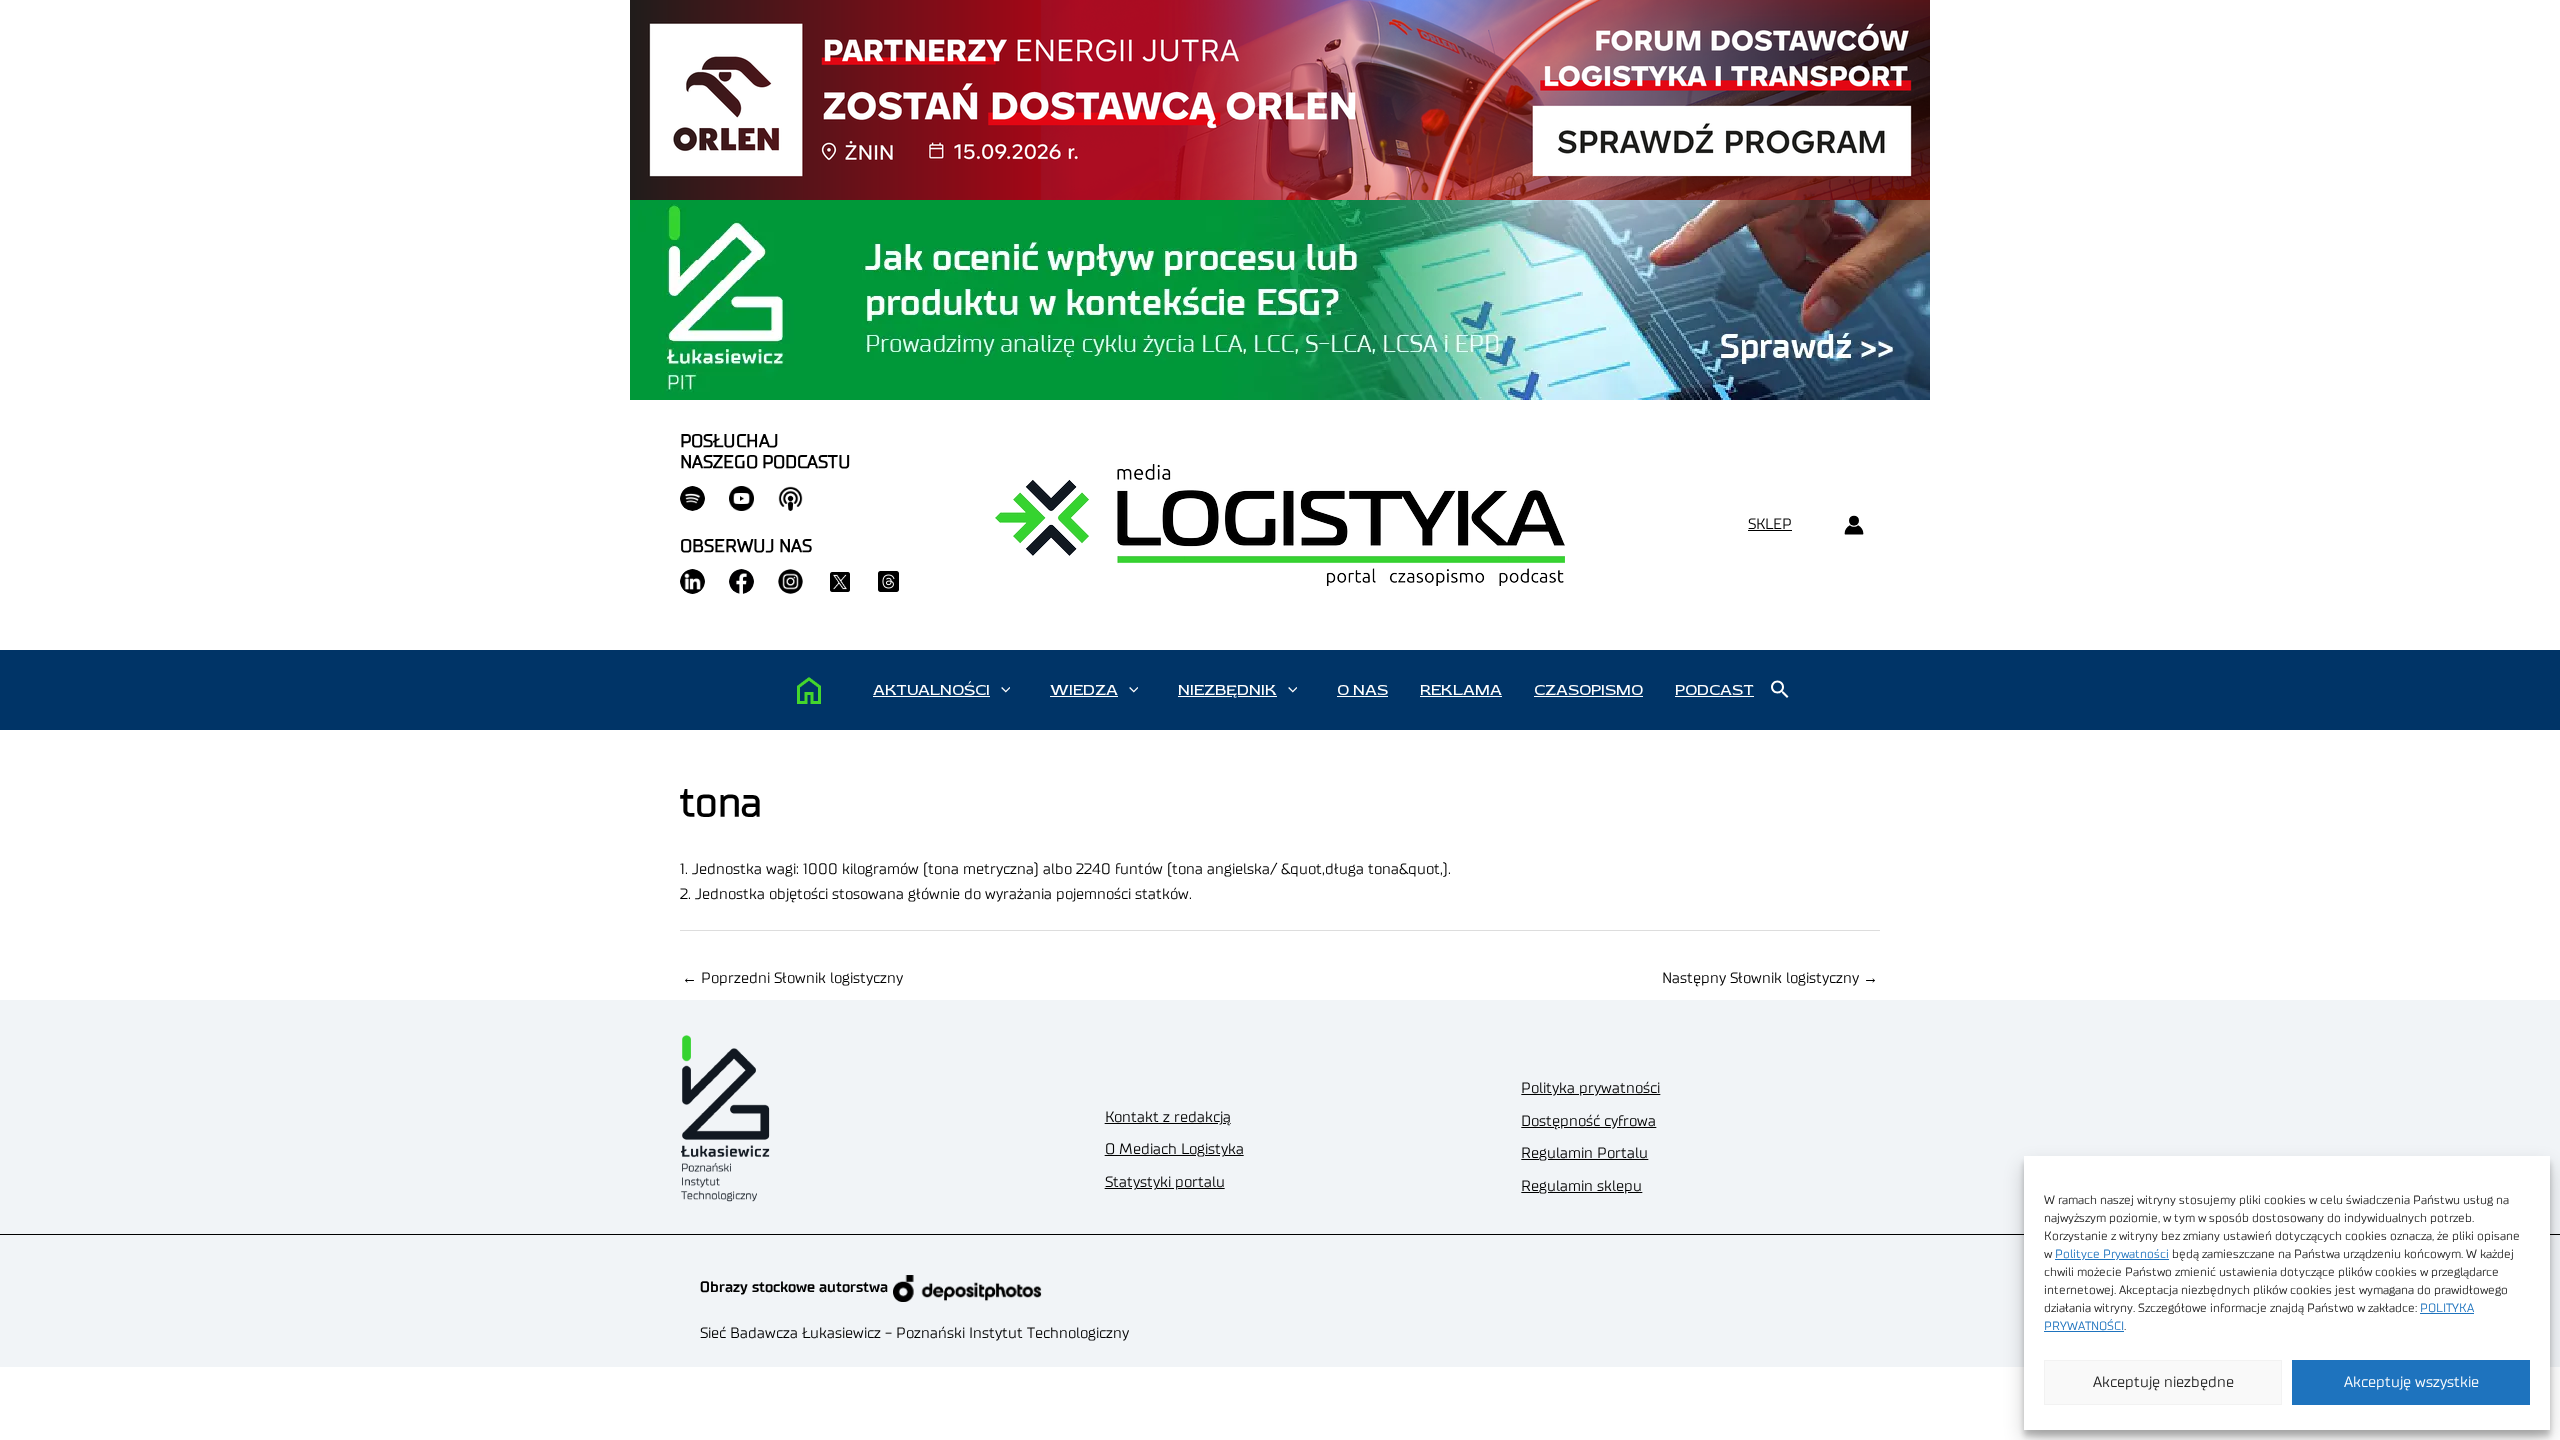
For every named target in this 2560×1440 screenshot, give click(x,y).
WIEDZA (1084, 690)
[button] (1005, 690)
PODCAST (1714, 690)
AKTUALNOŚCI (931, 690)
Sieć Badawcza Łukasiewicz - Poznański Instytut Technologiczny (914, 1333)
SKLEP (1770, 524)
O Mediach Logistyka (1174, 1149)
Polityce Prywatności (2112, 1254)
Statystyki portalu (1165, 1182)
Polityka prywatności (1590, 1088)
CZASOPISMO (1588, 690)
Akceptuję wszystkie (2411, 1382)
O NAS (1362, 690)
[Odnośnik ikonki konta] (1853, 525)
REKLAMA (1461, 690)
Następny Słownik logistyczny (1770, 978)
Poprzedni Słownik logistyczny (792, 978)
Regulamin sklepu (1581, 1186)
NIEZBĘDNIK (1227, 690)
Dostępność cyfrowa (1588, 1121)
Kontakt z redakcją (1168, 1117)
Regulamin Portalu (1584, 1153)
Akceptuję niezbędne (2163, 1382)
